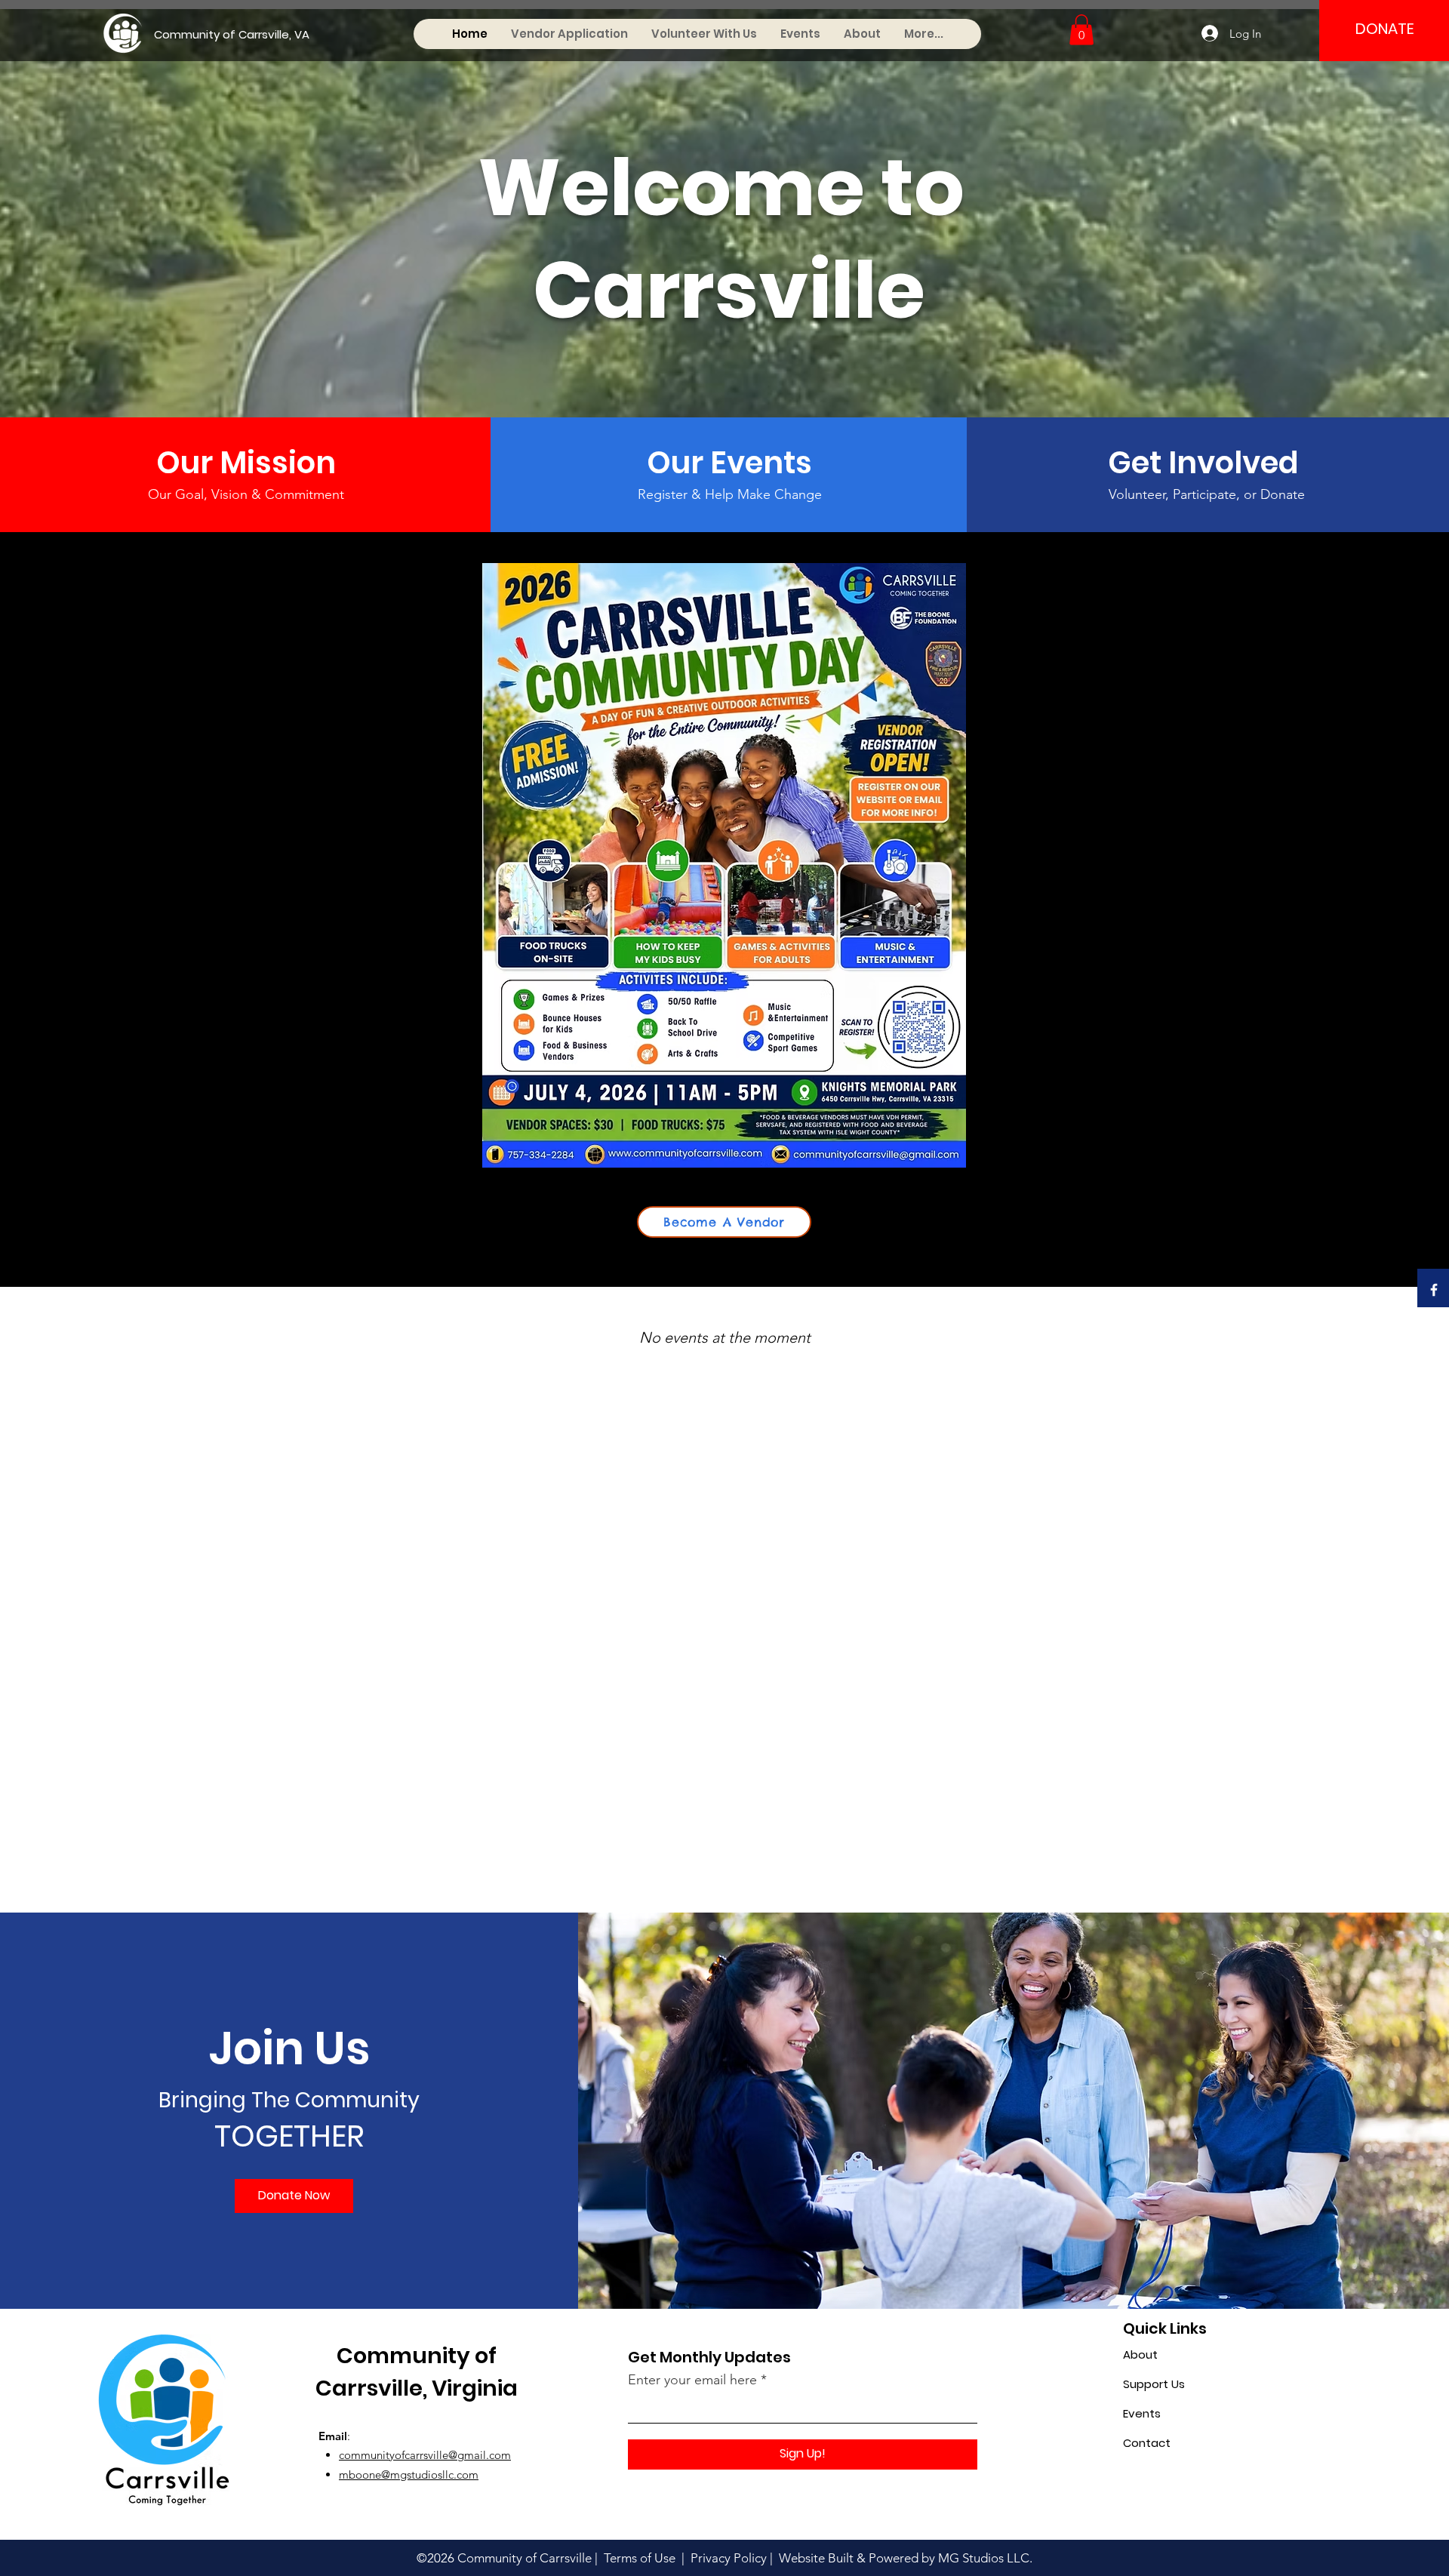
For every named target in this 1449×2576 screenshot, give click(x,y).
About (1140, 2354)
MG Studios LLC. (985, 2558)
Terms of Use (638, 2558)
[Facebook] (1434, 1290)
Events (1142, 2413)
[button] (1081, 30)
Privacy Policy (729, 2558)
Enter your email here (692, 2380)
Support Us (1154, 2384)
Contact (1147, 2443)
